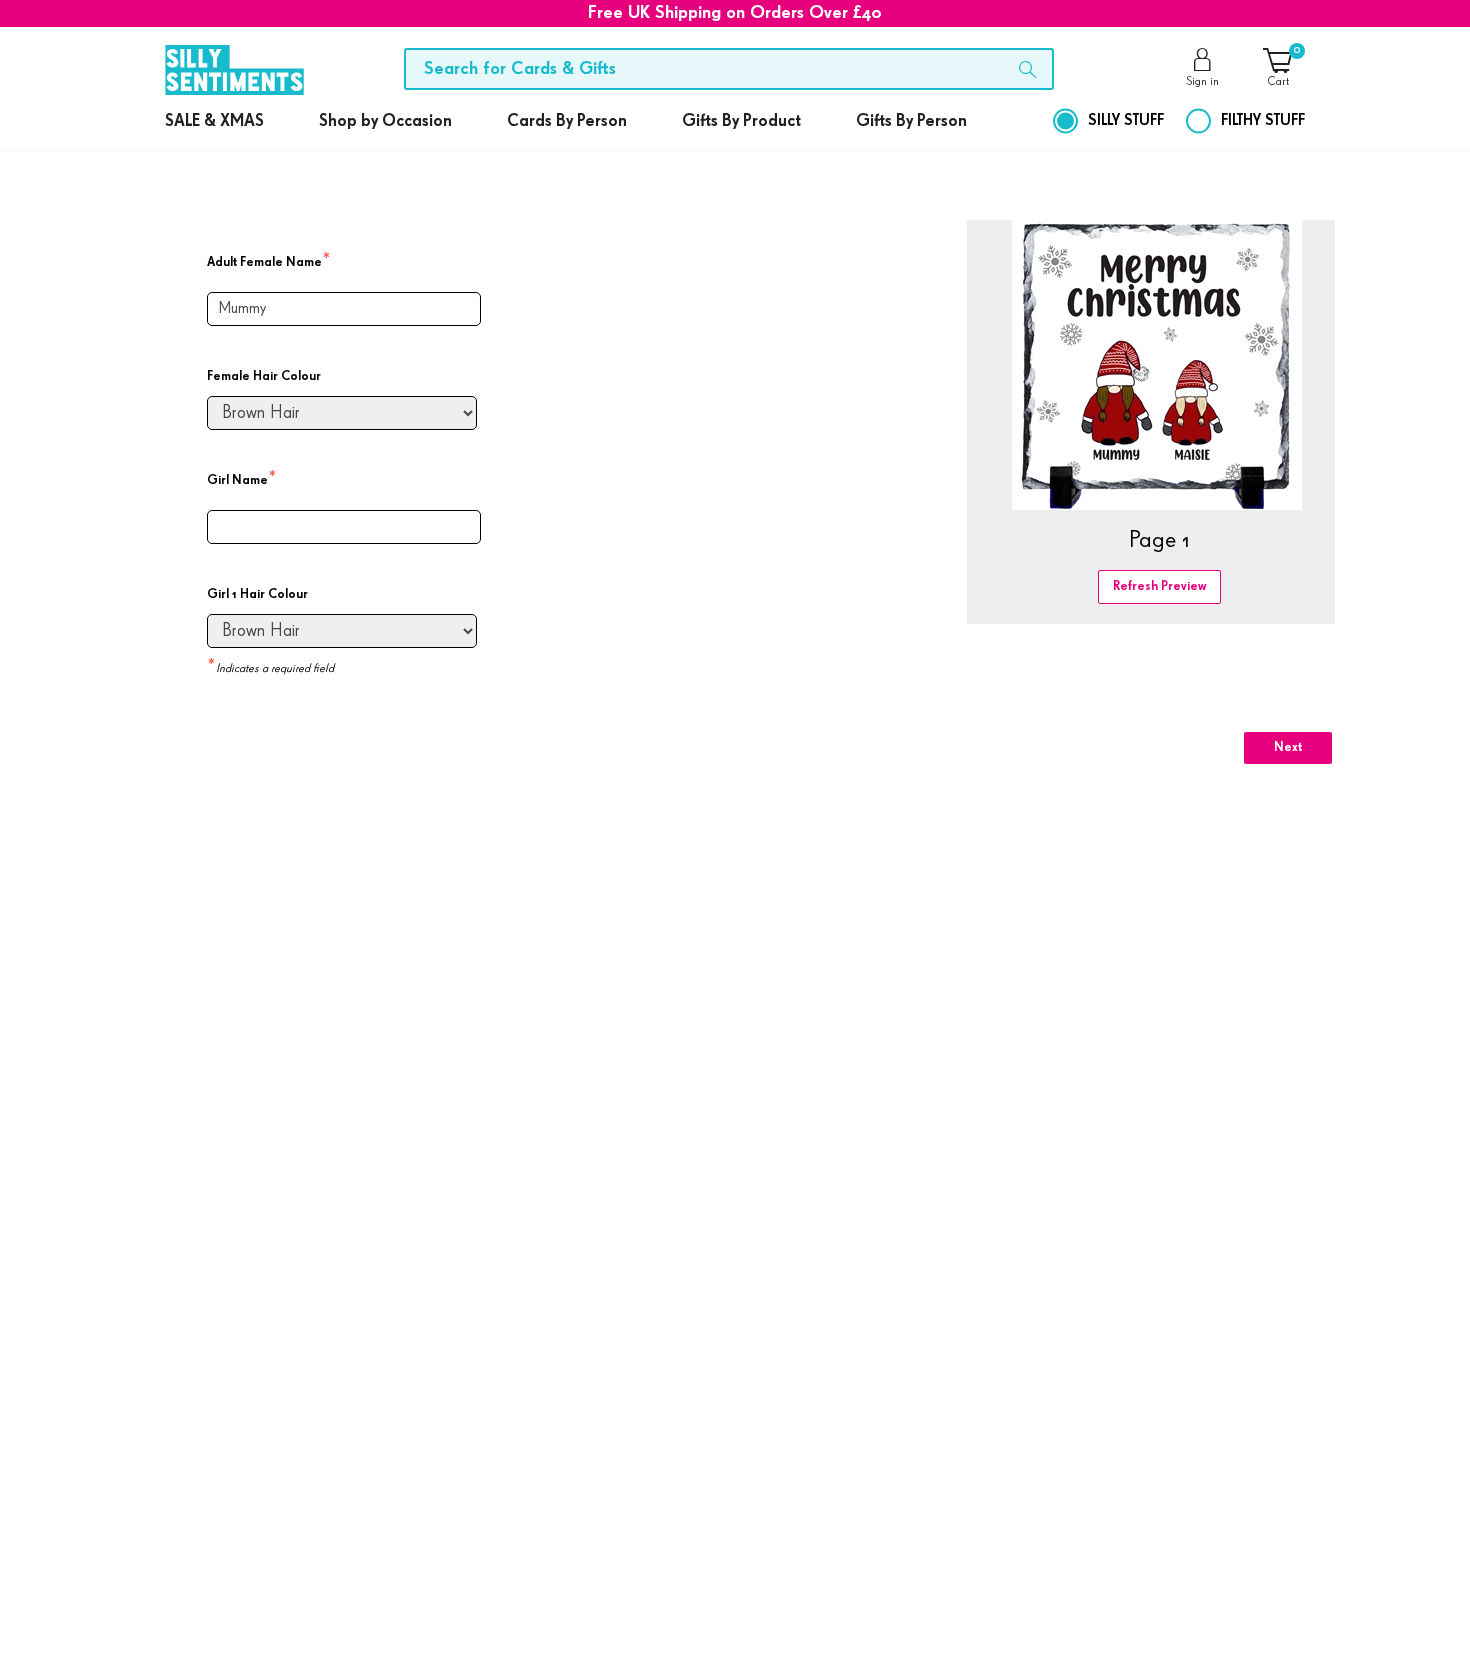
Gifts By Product (741, 121)
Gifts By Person (911, 121)
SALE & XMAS (214, 121)
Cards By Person (567, 121)
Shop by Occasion (385, 121)
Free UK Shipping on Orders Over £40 (735, 13)
